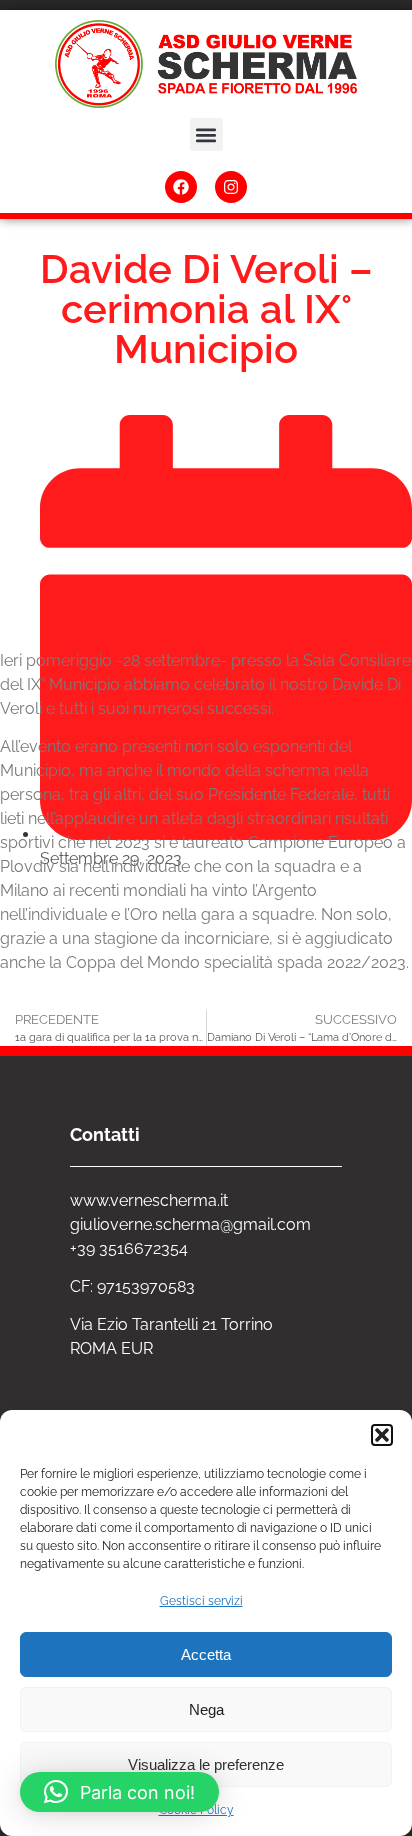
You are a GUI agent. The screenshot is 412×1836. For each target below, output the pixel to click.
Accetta (206, 1654)
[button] (382, 1435)
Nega (206, 1709)
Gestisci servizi (201, 1601)
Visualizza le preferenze (206, 1764)
